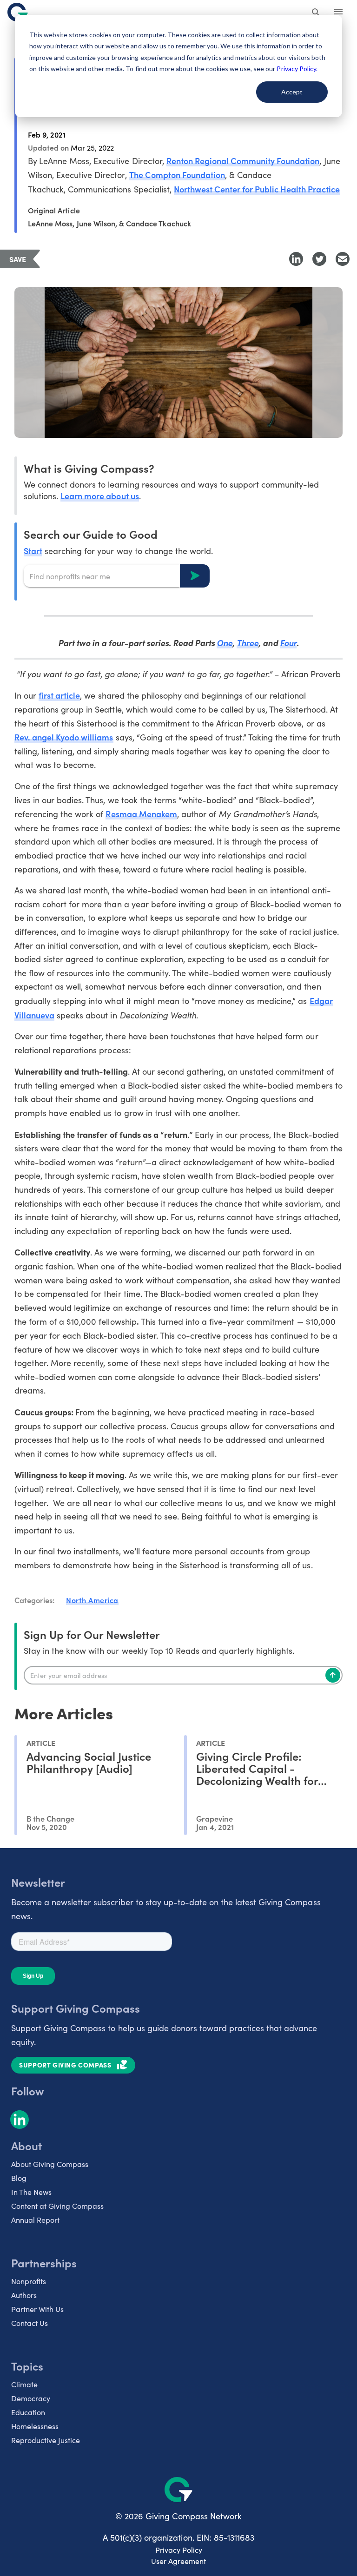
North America (92, 1600)
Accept (292, 92)
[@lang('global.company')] (18, 12)
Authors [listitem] (24, 2295)
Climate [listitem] (24, 2384)
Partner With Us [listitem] (37, 2309)
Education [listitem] (28, 2412)
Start (33, 551)
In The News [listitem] (31, 2192)
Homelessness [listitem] (35, 2426)
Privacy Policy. (297, 69)
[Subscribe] (333, 1675)
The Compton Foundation (177, 175)
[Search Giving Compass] (316, 13)
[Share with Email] (343, 259)
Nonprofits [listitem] (29, 2281)
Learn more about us (99, 496)
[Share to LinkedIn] (296, 259)
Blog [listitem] (19, 2178)
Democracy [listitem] (31, 2398)
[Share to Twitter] (319, 259)
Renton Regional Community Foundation (243, 161)
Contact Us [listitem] (30, 2323)
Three (248, 643)
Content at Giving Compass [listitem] (57, 2206)
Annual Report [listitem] (35, 2220)
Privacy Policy (179, 2550)
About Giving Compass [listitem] (50, 2164)
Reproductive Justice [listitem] (46, 2440)
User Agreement (178, 2561)
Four (288, 643)
